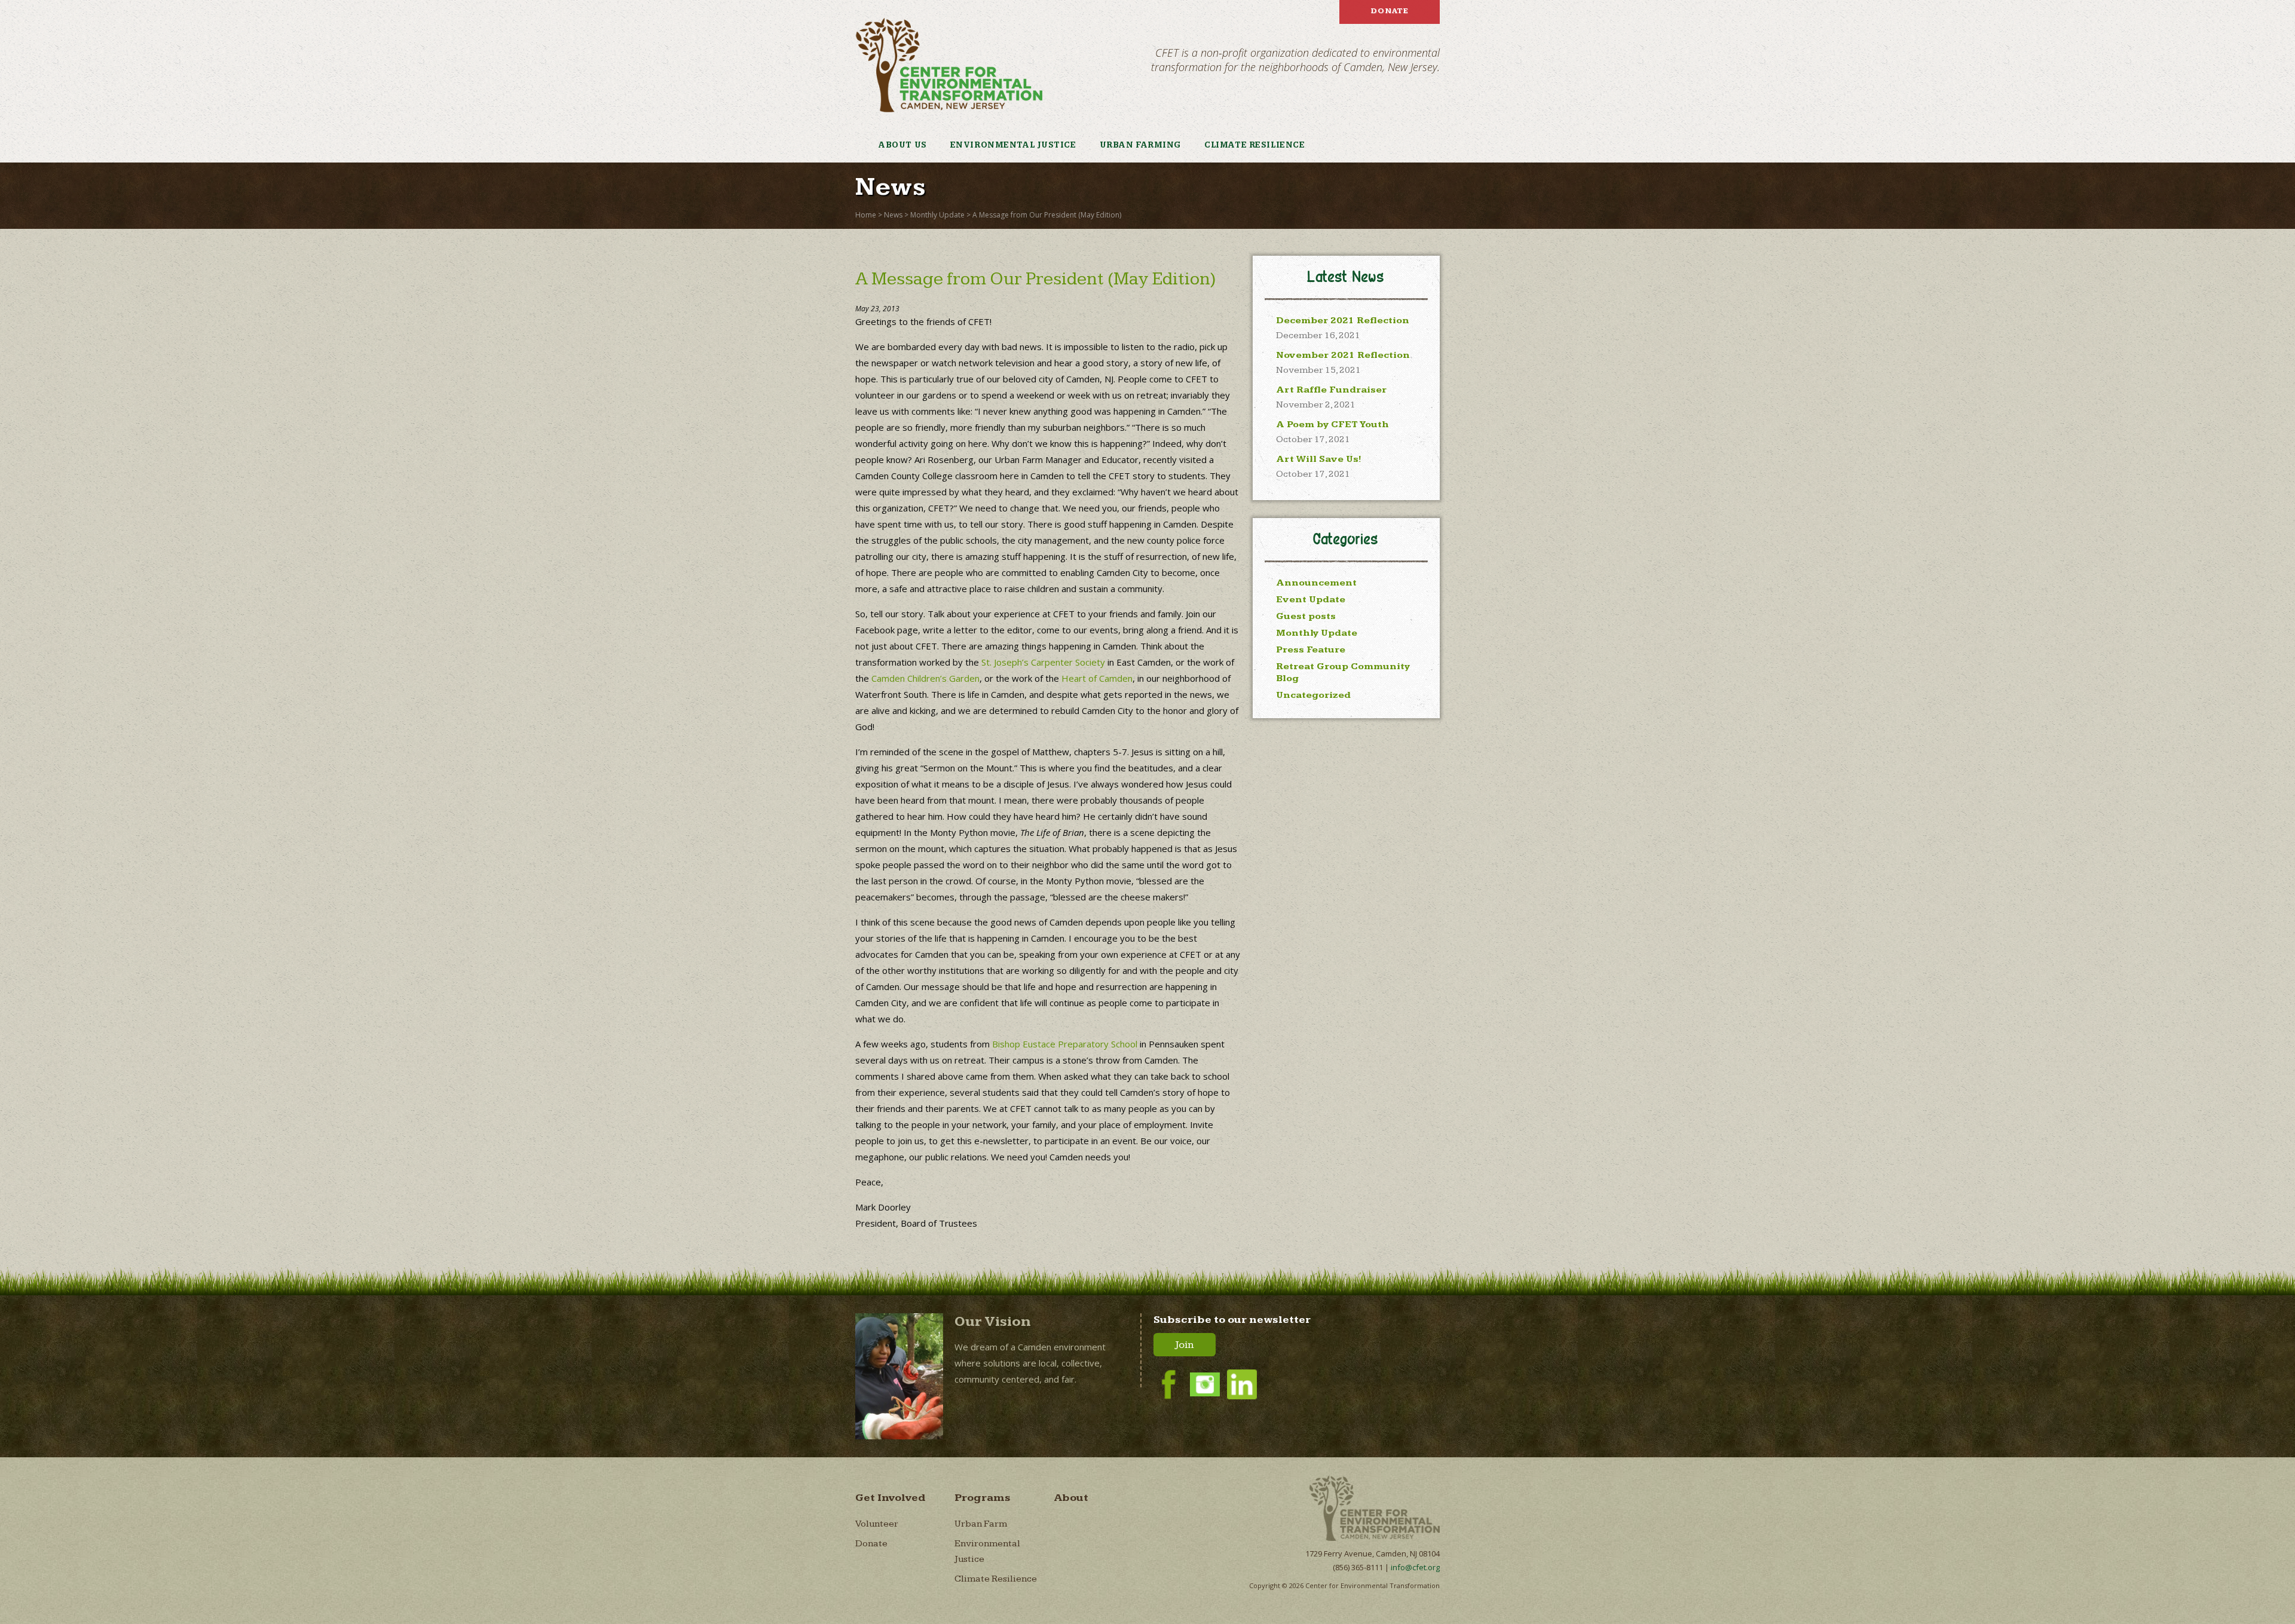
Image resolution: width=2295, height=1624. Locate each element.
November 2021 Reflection (1343, 355)
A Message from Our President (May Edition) (1047, 215)
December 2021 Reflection (1343, 321)
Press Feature (1311, 650)
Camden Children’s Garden (925, 678)
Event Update (1311, 600)
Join (1185, 1345)
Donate (1390, 11)
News (893, 215)
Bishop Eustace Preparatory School (1065, 1044)
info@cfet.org (1415, 1567)
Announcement (1316, 583)
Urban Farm (981, 1524)
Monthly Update (937, 215)
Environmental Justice (1013, 145)
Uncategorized (1313, 695)
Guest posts (1306, 616)
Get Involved (891, 1498)
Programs (983, 1498)
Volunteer (877, 1524)
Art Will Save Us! (1319, 459)
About (1071, 1498)
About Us (902, 145)
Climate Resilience (1254, 145)
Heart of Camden (1097, 678)
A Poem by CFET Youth (1332, 425)
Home (866, 215)
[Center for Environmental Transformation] (949, 65)
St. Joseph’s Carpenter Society (1043, 662)
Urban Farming (1140, 145)
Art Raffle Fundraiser (1331, 390)
